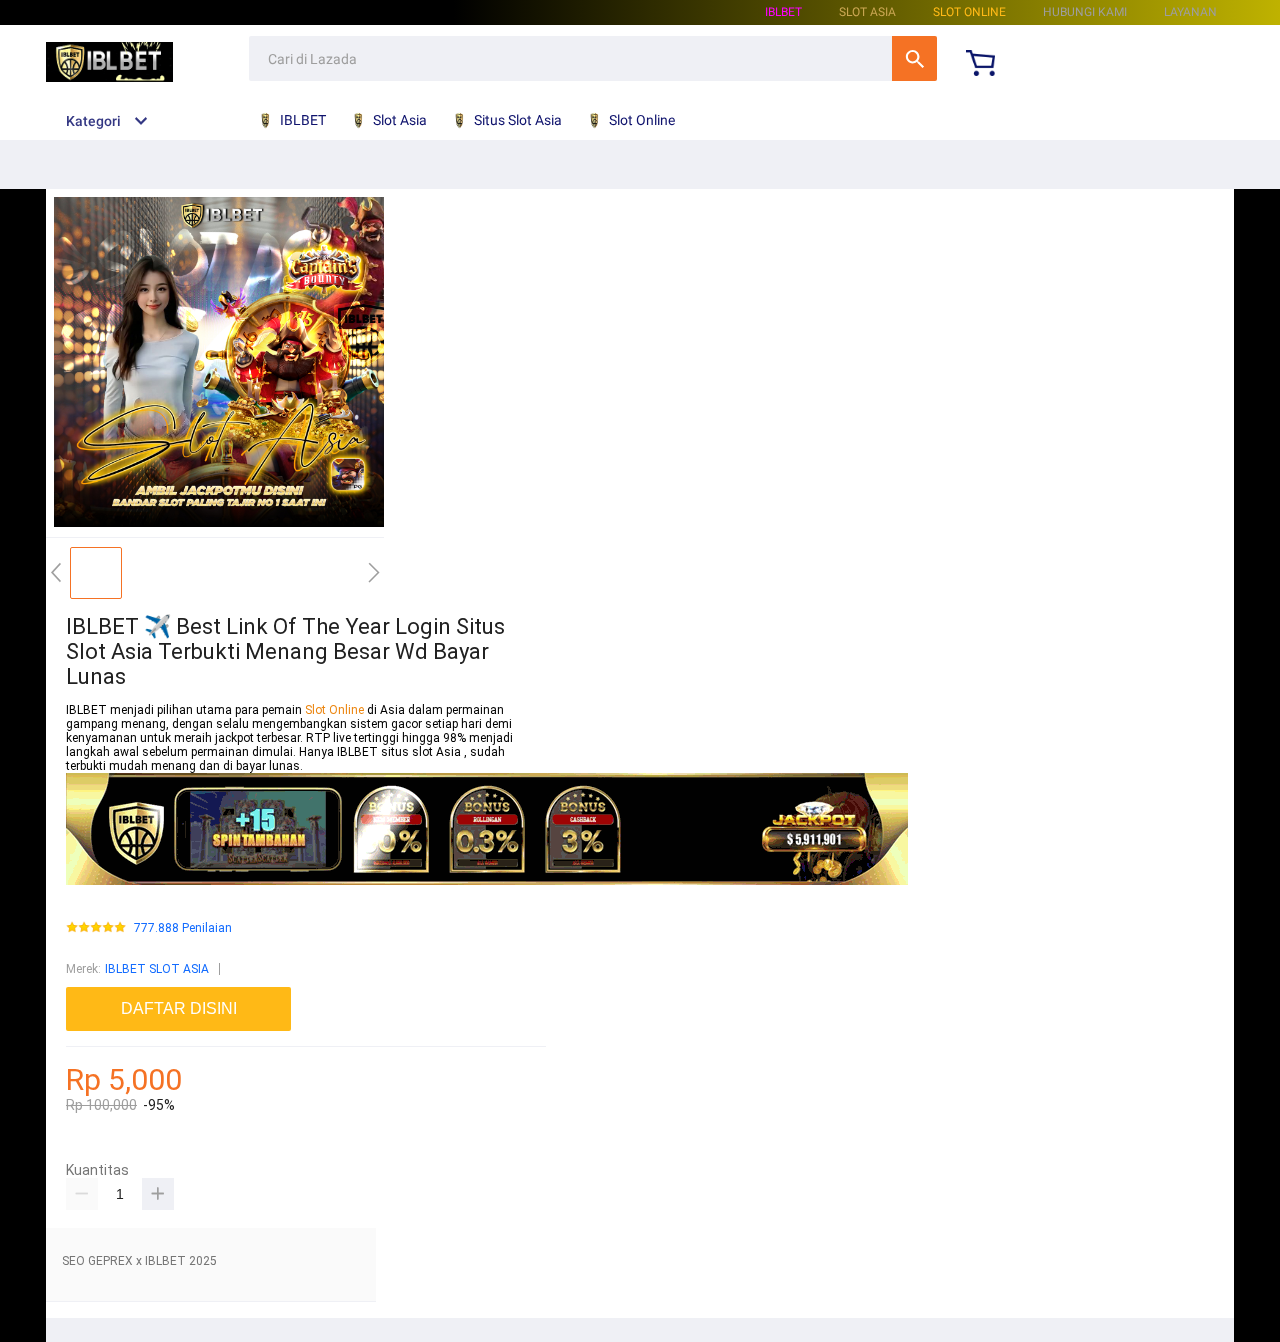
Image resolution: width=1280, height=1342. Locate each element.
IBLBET (783, 12)
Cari (914, 58)
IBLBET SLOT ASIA (157, 969)
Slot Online (969, 12)
